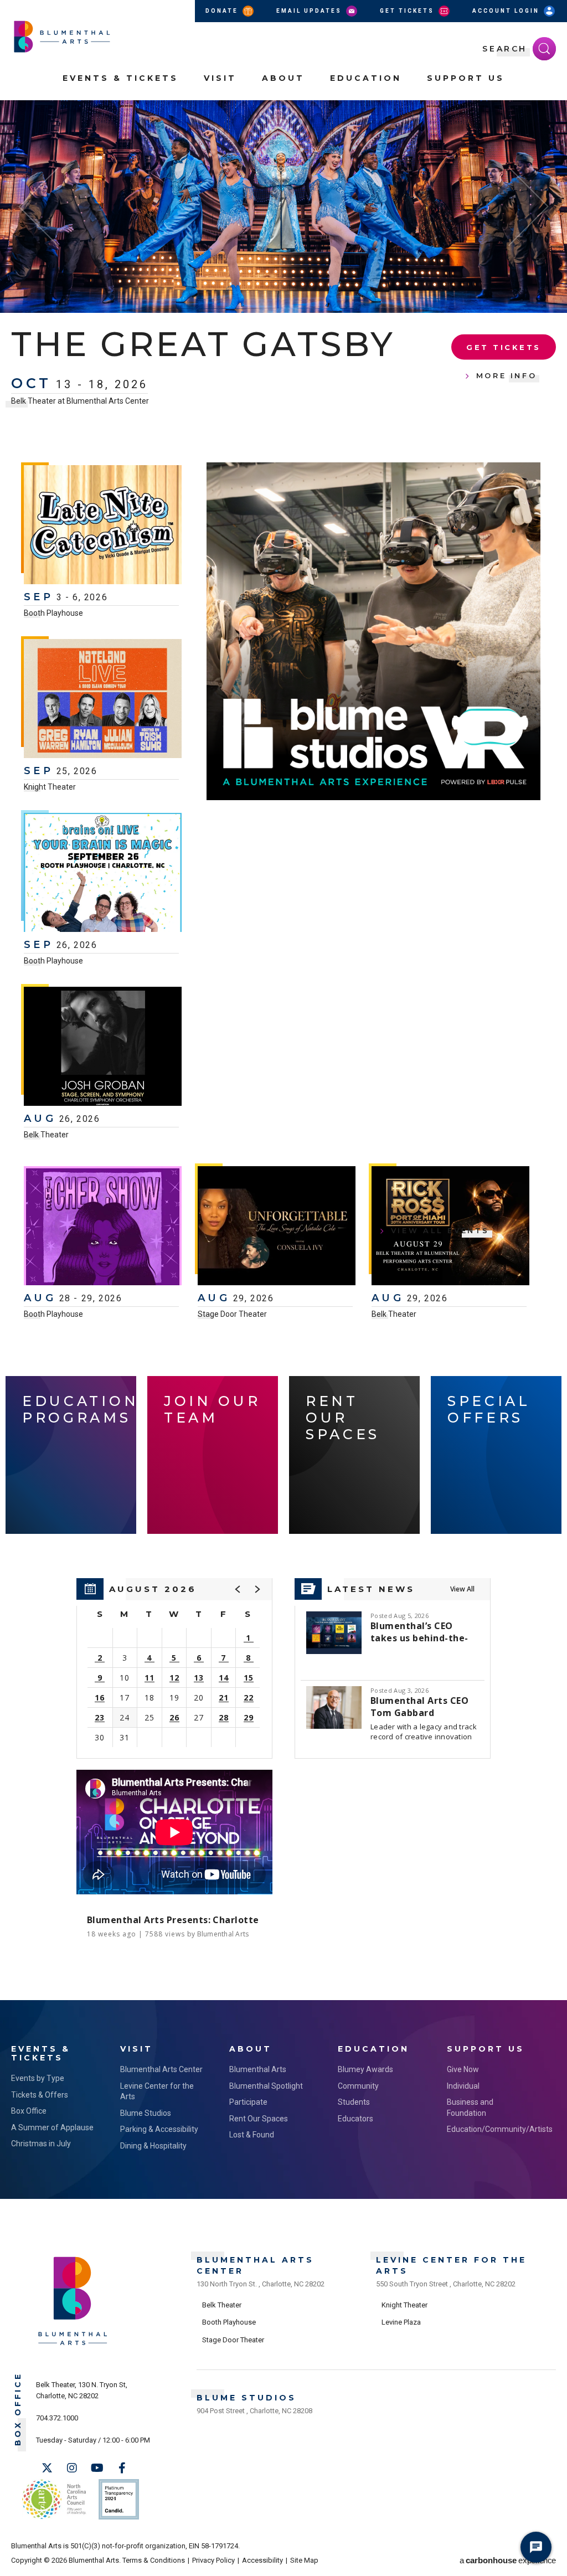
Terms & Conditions (154, 2560)
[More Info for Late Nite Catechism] (103, 526)
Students (354, 2102)
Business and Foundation (470, 2108)
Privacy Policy (213, 2560)
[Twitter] (47, 2468)
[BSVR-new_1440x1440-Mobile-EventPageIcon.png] (373, 631)
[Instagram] (72, 2468)
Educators (355, 2119)
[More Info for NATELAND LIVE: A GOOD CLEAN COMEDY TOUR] (103, 700)
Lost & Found (252, 2135)
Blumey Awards (365, 2069)
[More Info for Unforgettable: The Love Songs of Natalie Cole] (277, 1227)
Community (358, 2086)
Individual (463, 2086)
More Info (507, 375)
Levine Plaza (401, 2322)
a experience (508, 2560)
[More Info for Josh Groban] (103, 1048)
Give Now (463, 2069)
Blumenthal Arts (258, 2069)
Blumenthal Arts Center (161, 2069)
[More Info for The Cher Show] (103, 1227)
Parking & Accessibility (159, 2129)
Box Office (29, 2111)
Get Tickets (408, 11)
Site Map (304, 2560)
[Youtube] (97, 2468)
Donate (223, 11)
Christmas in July (41, 2144)
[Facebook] (122, 2468)
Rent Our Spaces (259, 2119)
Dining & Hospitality (153, 2146)
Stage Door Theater (232, 1314)
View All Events (440, 1230)
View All (462, 1589)
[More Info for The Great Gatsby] (283, 207)
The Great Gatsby (203, 344)
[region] (174, 1668)
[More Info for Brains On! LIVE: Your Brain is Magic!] (103, 874)
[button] (553, 115)
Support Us (466, 78)
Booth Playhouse (53, 613)
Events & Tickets (120, 78)
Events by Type (38, 2078)
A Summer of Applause (52, 2127)
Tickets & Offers (40, 2095)
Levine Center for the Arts (157, 2091)
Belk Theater (46, 1135)
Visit (220, 78)
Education (366, 78)
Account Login (507, 11)
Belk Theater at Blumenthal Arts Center (80, 401)
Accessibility (262, 2560)
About (283, 78)
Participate (248, 2102)
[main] (283, 1050)
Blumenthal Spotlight (266, 2086)
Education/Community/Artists (490, 2129)
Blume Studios (146, 2113)
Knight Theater (50, 787)
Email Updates (310, 11)
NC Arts (54, 2499)
